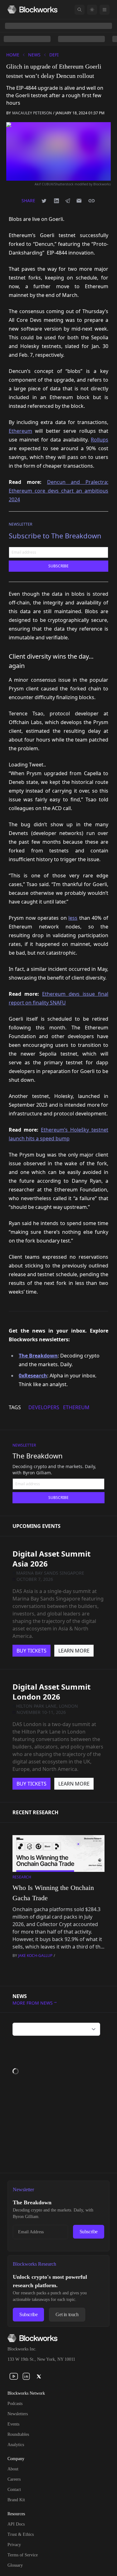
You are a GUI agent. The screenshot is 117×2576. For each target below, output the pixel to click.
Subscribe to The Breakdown (55, 536)
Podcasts (15, 2404)
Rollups (100, 440)
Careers (14, 2479)
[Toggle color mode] (92, 10)
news (34, 55)
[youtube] (14, 2376)
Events (13, 2424)
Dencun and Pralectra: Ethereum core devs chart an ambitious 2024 (58, 491)
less (73, 918)
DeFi (54, 55)
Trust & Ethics (21, 2534)
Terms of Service (23, 2555)
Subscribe (89, 2232)
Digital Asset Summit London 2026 (51, 1692)
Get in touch (67, 2314)
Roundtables (18, 2434)
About (13, 2469)
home (13, 55)
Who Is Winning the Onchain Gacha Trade (53, 1893)
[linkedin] (26, 2376)
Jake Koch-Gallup (35, 1956)
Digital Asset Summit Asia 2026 (51, 1559)
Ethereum (20, 431)
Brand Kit (16, 2500)
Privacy (14, 2545)
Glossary (15, 2565)
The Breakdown (38, 1456)
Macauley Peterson (32, 113)
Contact (14, 2490)
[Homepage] (32, 10)
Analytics (16, 2445)
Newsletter (20, 524)
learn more (74, 1651)
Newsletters (18, 2414)
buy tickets (32, 1651)
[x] (39, 2376)
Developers (44, 1407)
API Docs (16, 2524)
